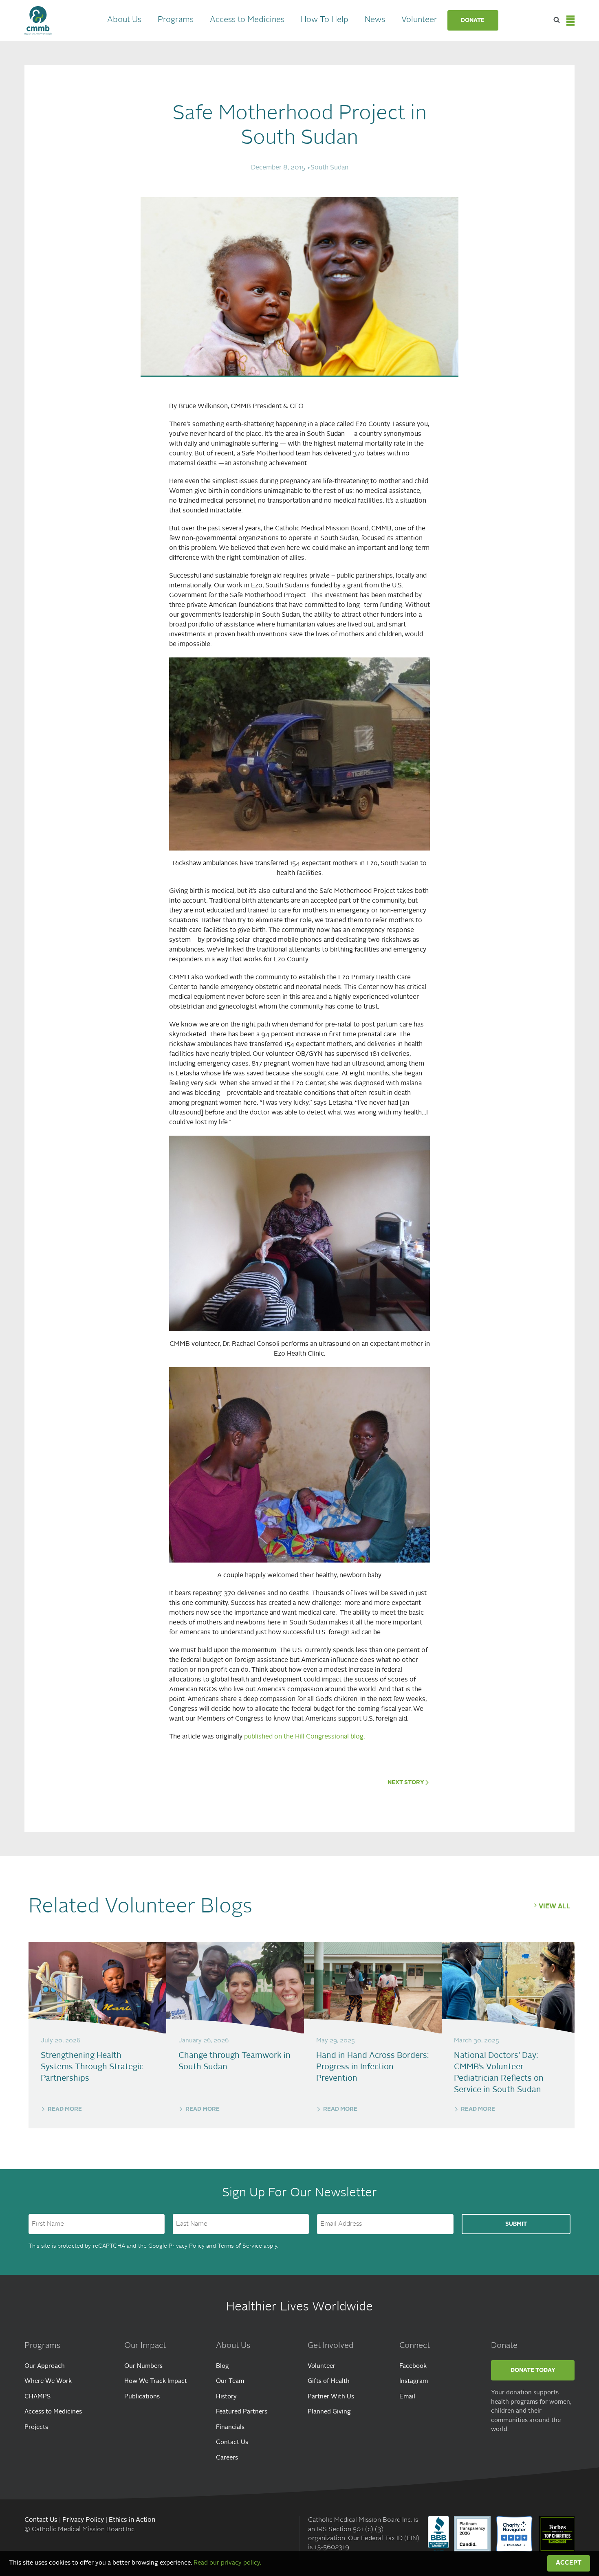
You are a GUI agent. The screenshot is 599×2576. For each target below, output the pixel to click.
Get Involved (331, 2346)
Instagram (414, 2381)
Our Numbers (143, 2366)
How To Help (325, 20)
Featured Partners (242, 2412)
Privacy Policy (187, 2246)
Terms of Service (240, 2246)
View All (555, 1907)
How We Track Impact (156, 2381)
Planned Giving (329, 2412)
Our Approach (45, 2366)
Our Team (230, 2381)
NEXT (406, 1783)
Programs (176, 20)
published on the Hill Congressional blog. (304, 1737)
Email (407, 2397)
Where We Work (48, 2381)
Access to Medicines (247, 20)
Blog (222, 2366)
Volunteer (419, 20)
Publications (142, 2397)
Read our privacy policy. (227, 2563)
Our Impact (145, 2346)
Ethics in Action (132, 2520)
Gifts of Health (329, 2381)
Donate (473, 20)
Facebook (413, 2366)
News (375, 20)
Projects (36, 2428)
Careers (227, 2458)
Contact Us (232, 2443)
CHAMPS (37, 2397)
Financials (230, 2428)
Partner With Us (331, 2397)
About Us (124, 20)
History (226, 2397)
